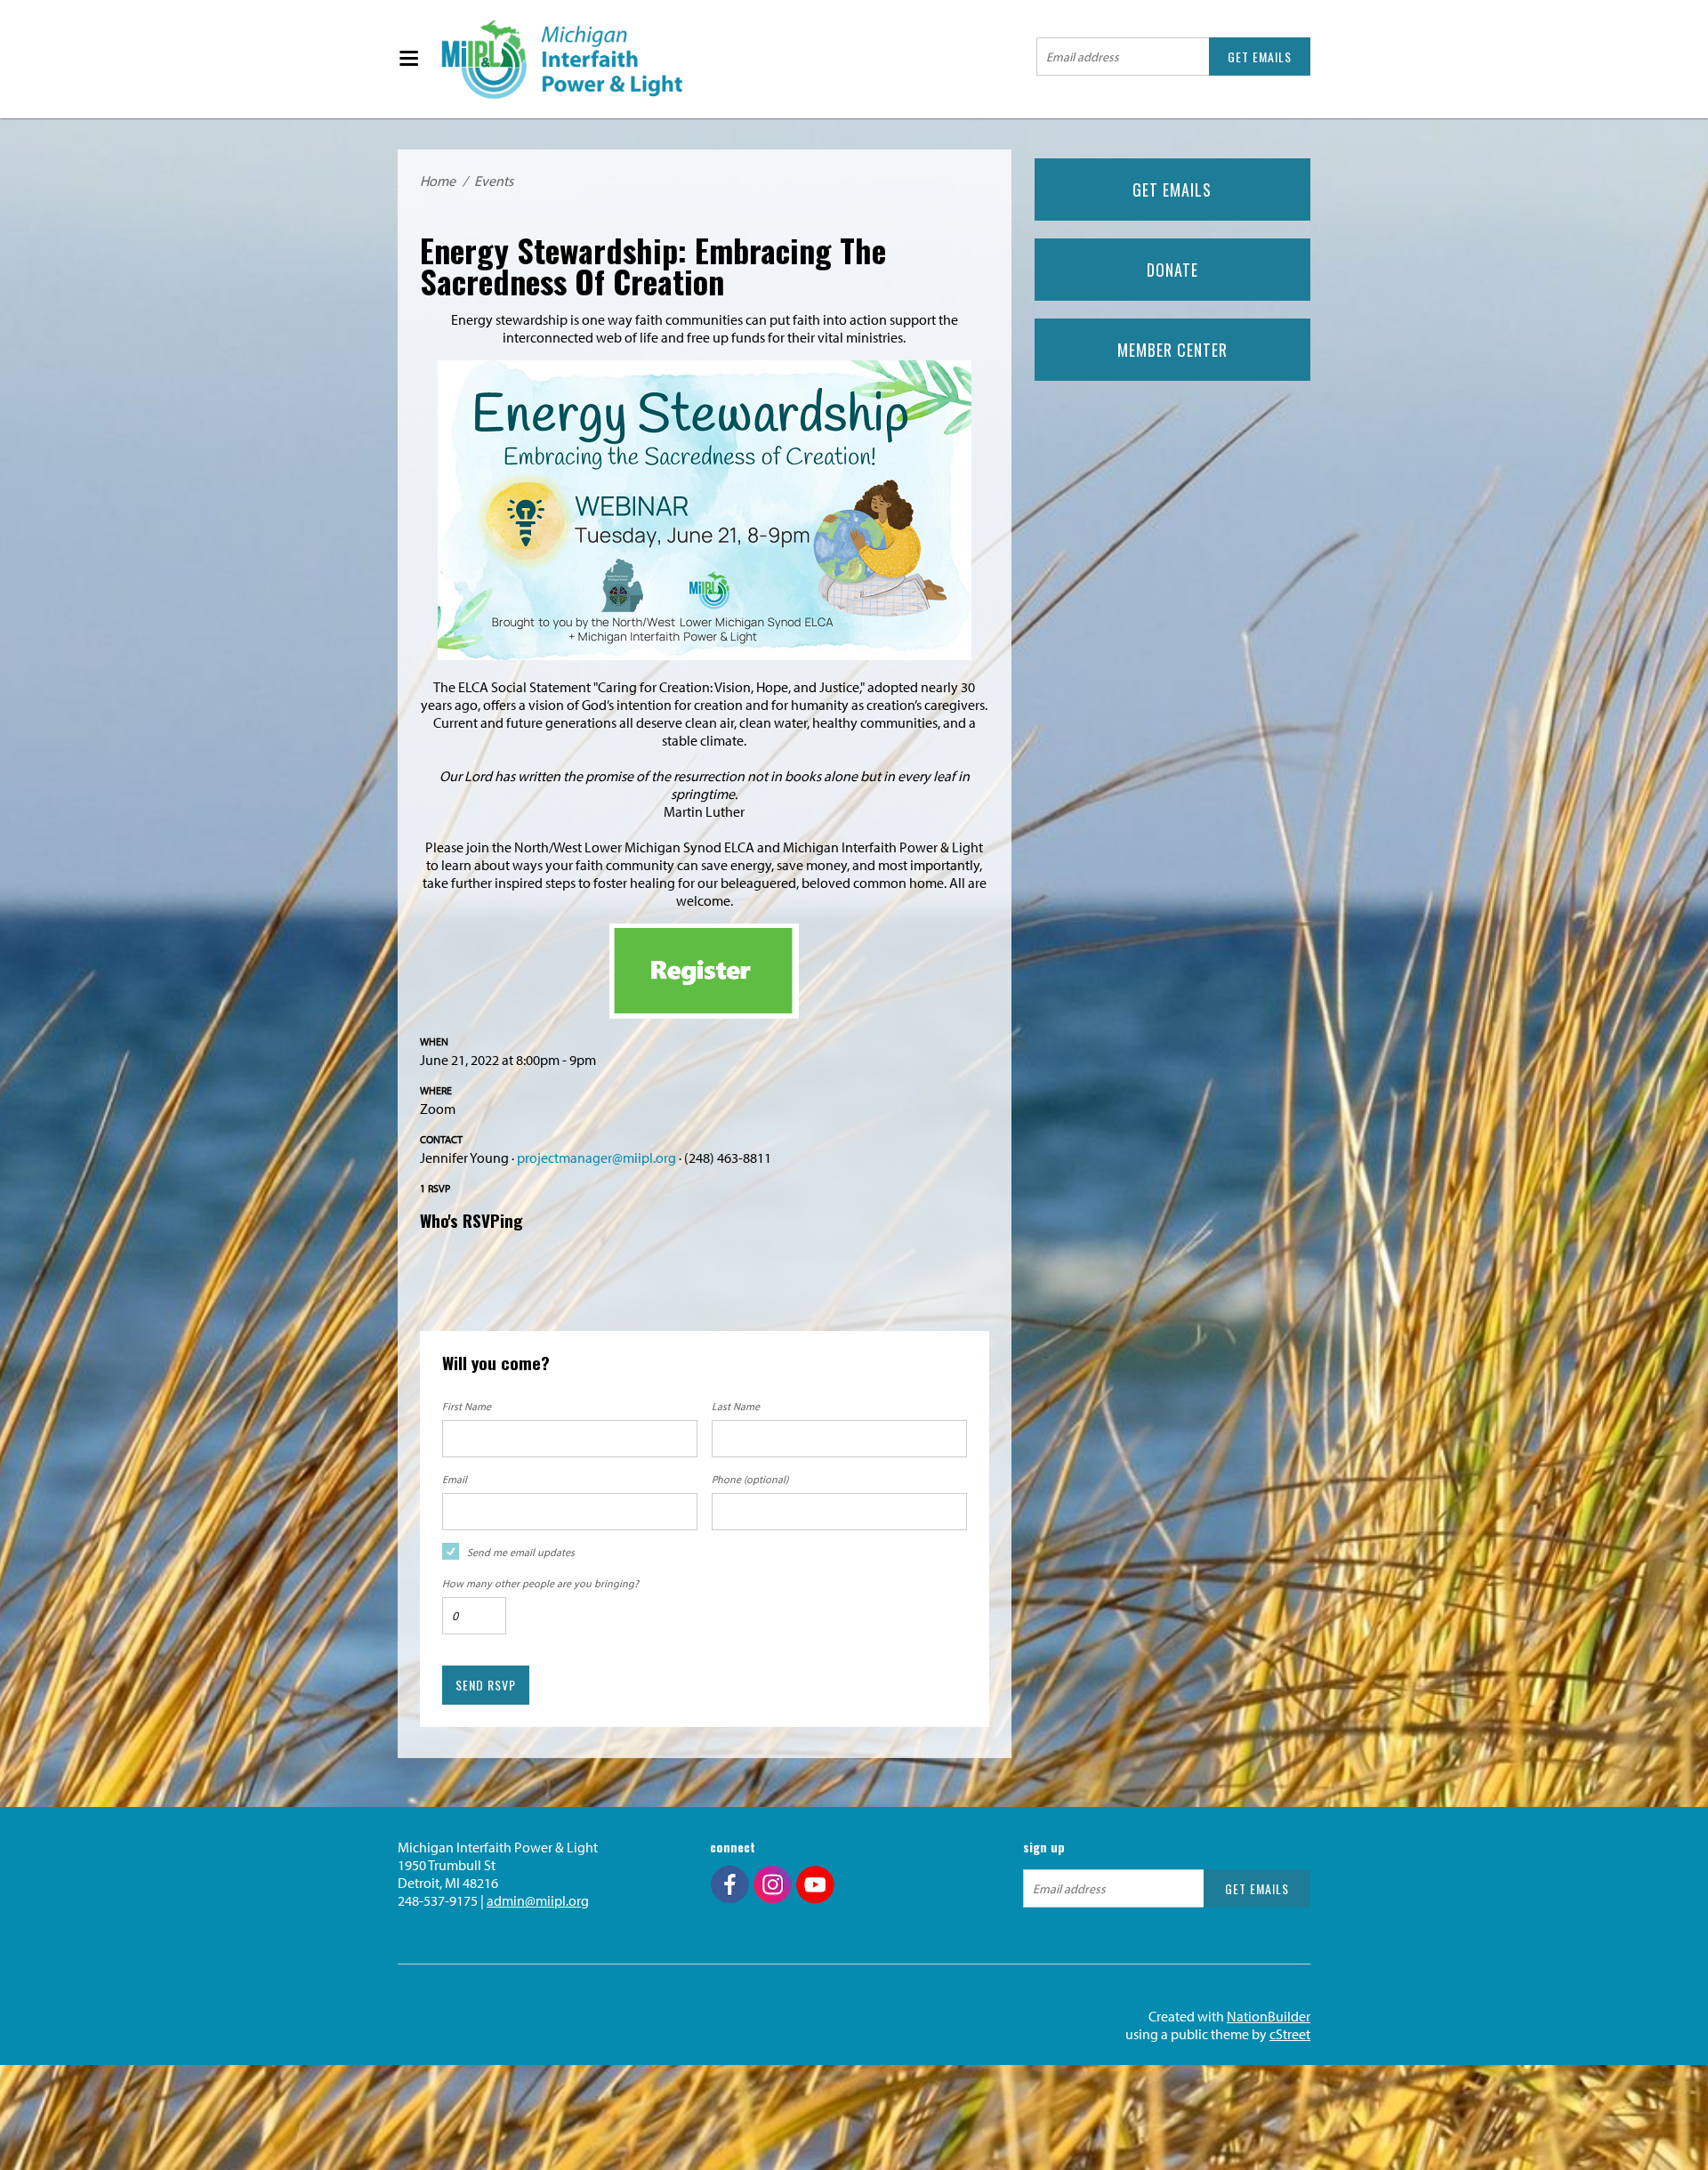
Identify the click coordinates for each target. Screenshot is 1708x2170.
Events (494, 181)
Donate (1172, 270)
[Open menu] (408, 59)
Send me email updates (521, 1552)
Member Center (1172, 350)
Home (438, 181)
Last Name (736, 1406)
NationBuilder (1269, 2016)
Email (455, 1479)
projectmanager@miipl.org (596, 1158)
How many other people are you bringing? (540, 1583)
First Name (467, 1406)
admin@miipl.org (538, 1900)
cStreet (1290, 2034)
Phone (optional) (750, 1479)
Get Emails (1172, 190)
